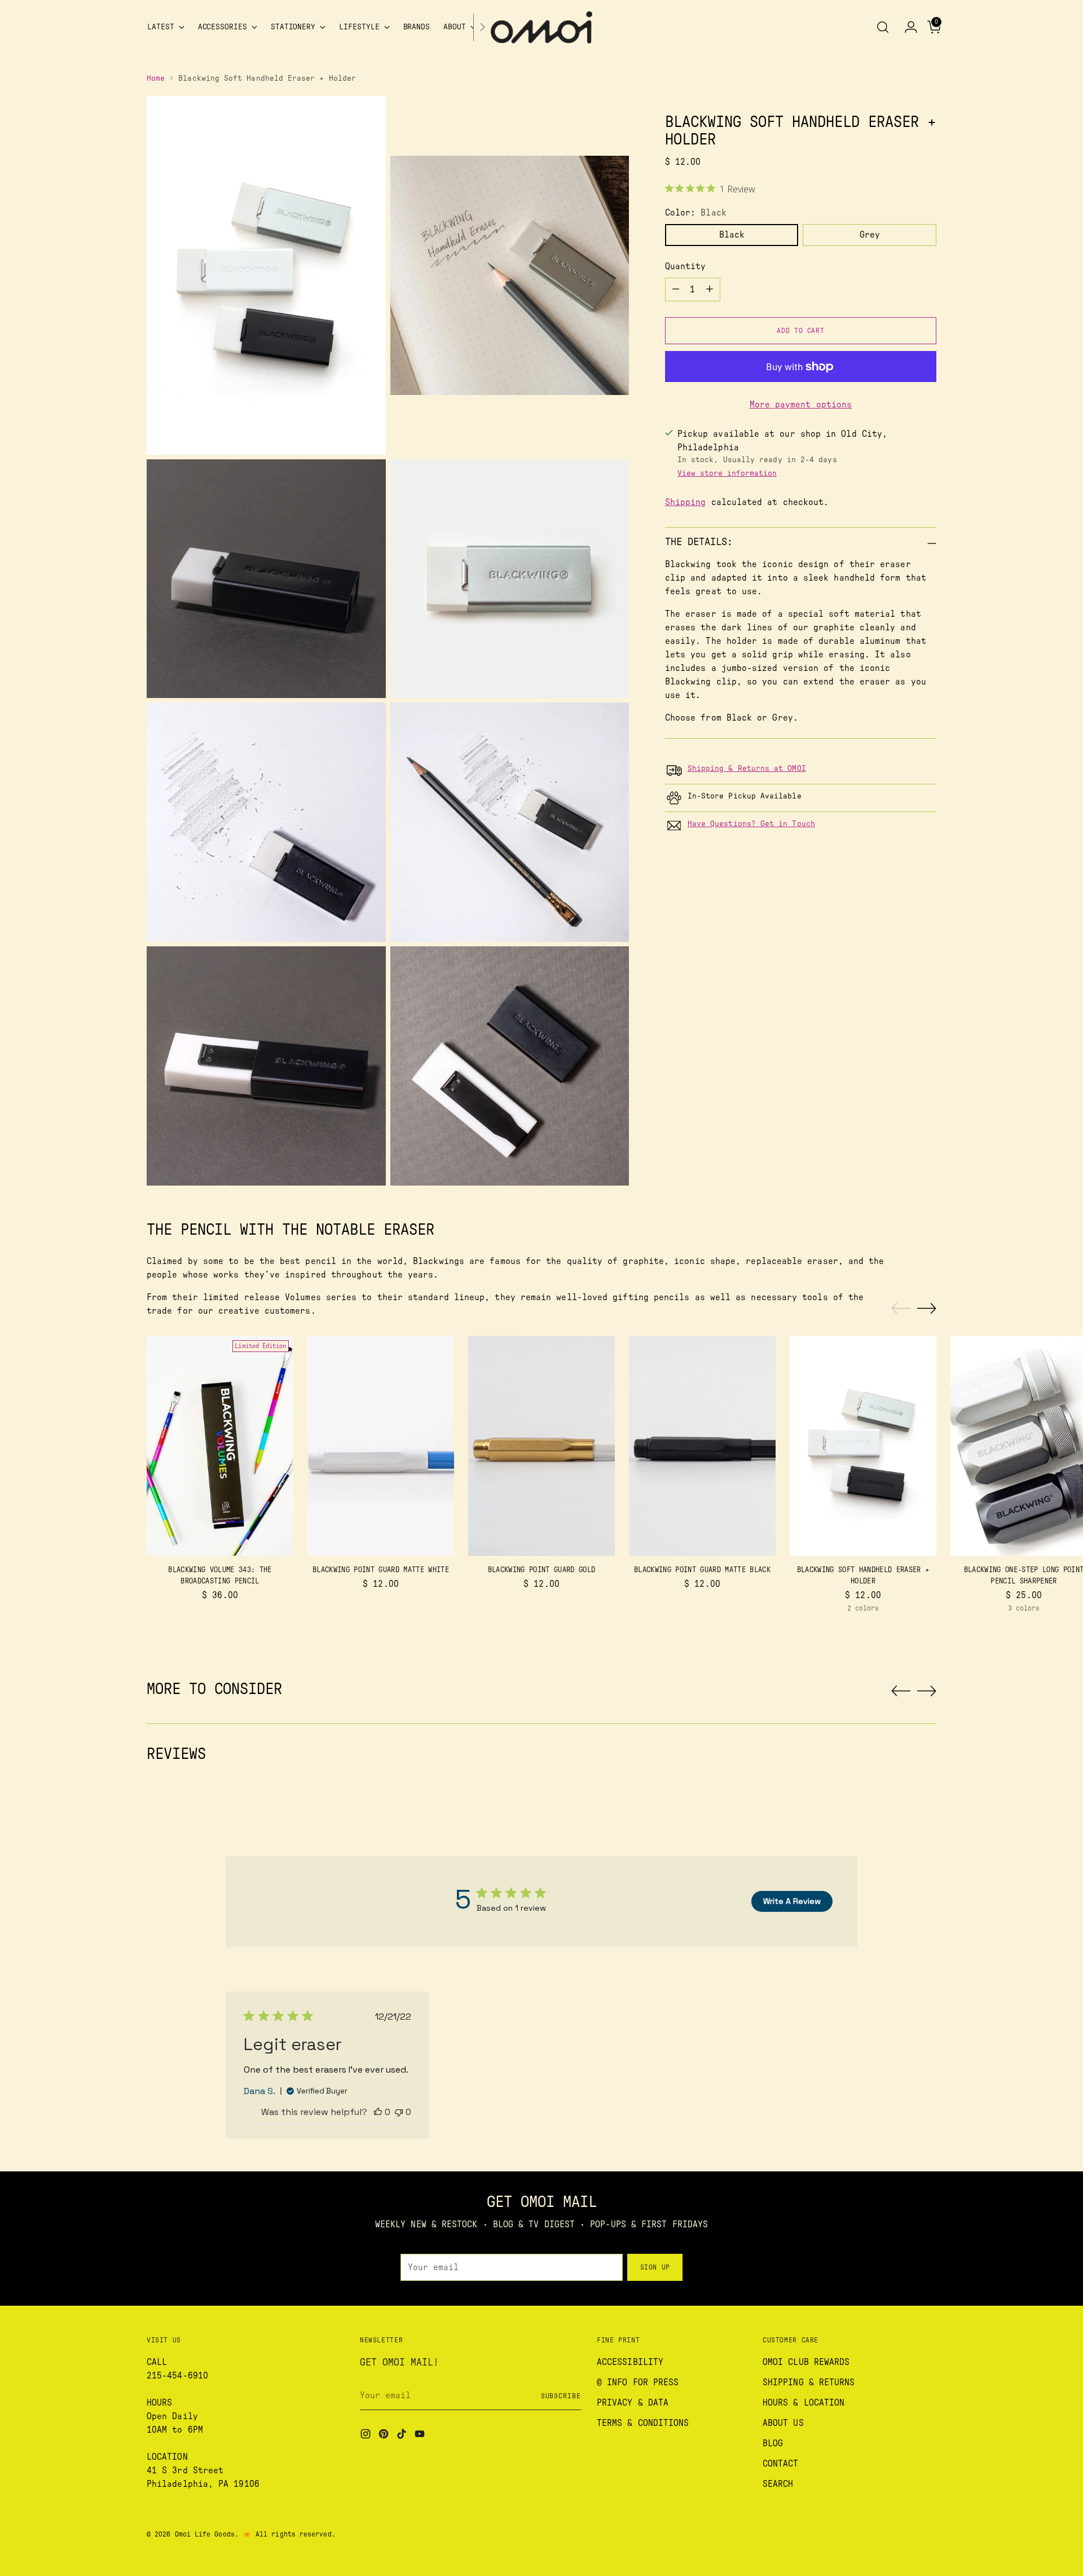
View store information (727, 473)
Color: (696, 213)
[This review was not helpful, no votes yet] (399, 2112)
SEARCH (778, 2484)
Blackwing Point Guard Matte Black (702, 1570)
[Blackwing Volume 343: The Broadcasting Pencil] (220, 1446)
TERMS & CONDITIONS (643, 2423)
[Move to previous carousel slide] (901, 1309)
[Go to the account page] (906, 27)
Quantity (686, 266)
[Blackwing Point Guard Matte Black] (702, 1446)
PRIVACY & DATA (633, 2403)
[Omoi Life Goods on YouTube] (421, 2436)
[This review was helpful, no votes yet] (378, 2112)
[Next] (482, 27)
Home (156, 78)
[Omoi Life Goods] (541, 27)
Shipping (686, 502)
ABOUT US (783, 2423)
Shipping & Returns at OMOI (747, 768)
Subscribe (561, 2396)
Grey (870, 235)
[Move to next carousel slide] (927, 1308)
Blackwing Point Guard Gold (542, 1570)
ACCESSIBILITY (630, 2362)
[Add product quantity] (710, 289)
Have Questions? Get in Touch (751, 823)
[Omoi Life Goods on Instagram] (367, 2436)
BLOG (773, 2443)
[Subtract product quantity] (676, 289)
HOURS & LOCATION (804, 2403)
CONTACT (781, 2464)
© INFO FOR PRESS (638, 2382)
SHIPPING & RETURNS (809, 2382)
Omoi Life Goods (205, 2534)
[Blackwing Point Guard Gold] (541, 1446)
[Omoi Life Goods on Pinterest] (385, 2436)
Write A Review (792, 1901)
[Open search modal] (883, 27)
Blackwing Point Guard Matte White (381, 1570)
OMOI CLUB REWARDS (806, 2362)
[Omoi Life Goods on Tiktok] (403, 2436)
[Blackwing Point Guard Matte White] (381, 1446)
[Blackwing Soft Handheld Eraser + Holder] (863, 1446)
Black (732, 235)
